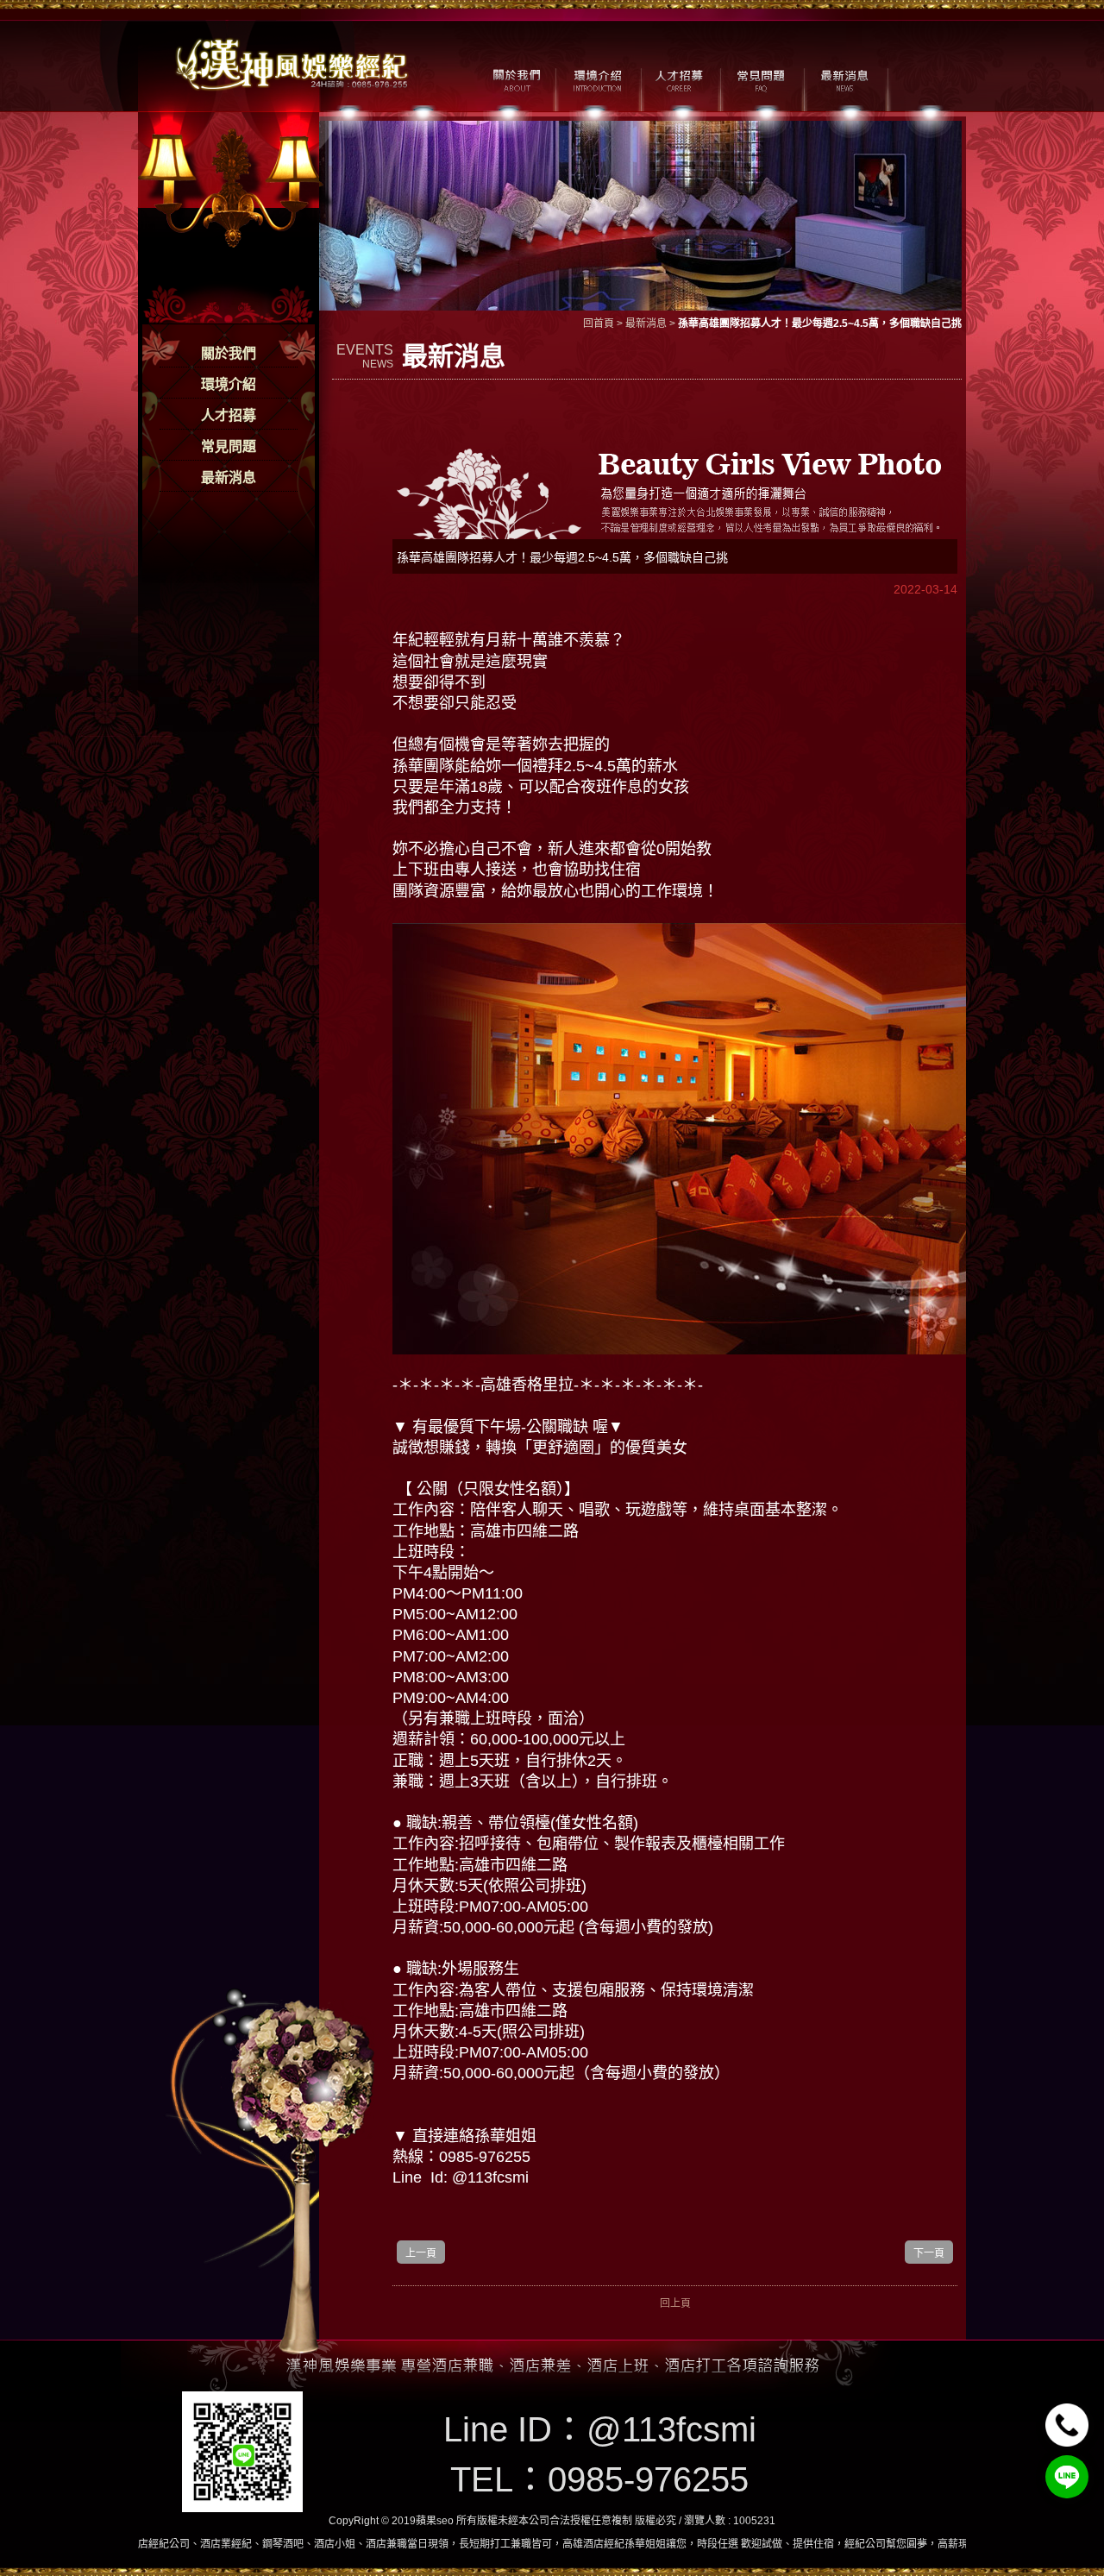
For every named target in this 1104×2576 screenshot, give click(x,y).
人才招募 (229, 415)
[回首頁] (293, 63)
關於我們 (229, 353)
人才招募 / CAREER (679, 79)
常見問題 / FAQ (761, 79)
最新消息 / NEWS (843, 79)
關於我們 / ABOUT (515, 79)
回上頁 (675, 2303)
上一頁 (421, 2253)
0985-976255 (648, 2479)
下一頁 (929, 2253)
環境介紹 (229, 384)
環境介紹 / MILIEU (597, 79)
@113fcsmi (671, 2429)
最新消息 (229, 478)
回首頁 (599, 324)
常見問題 (229, 446)
